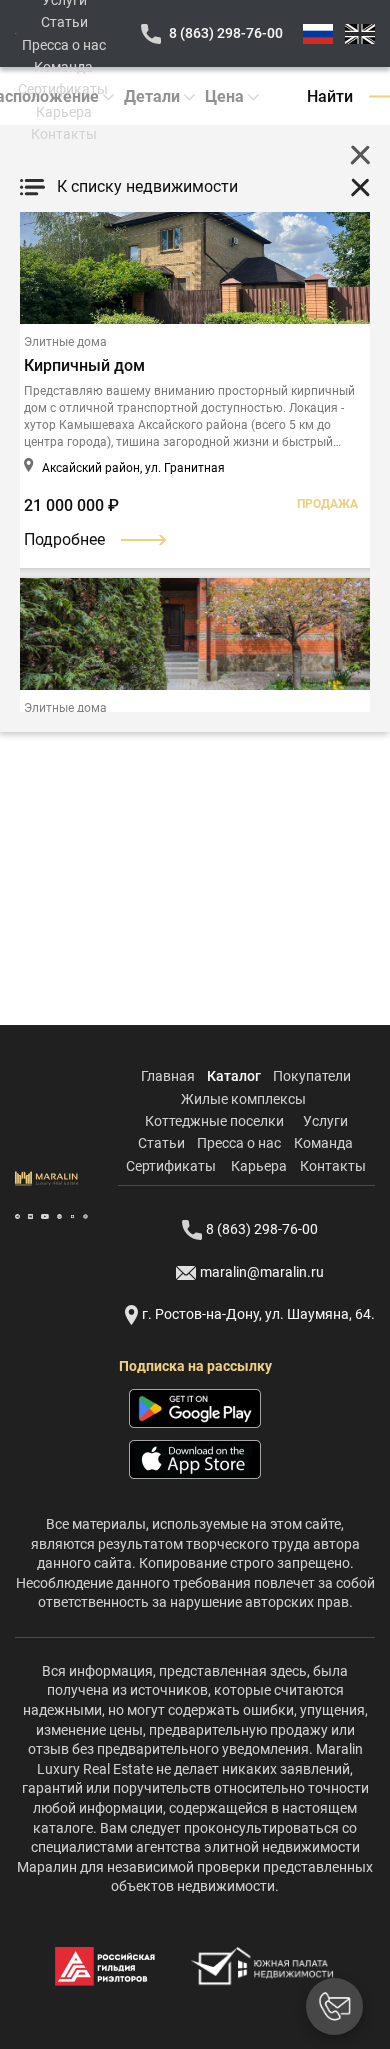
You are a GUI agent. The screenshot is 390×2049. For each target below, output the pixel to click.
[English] (360, 34)
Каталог (234, 1076)
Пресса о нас (64, 45)
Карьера (64, 112)
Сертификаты (63, 89)
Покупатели (312, 1076)
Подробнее (64, 539)
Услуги (325, 1121)
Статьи (64, 22)
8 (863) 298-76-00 (226, 33)
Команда (63, 67)
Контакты (64, 134)
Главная (168, 1076)
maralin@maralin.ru (262, 1272)
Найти (330, 96)
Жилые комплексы (243, 1099)
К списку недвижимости (147, 186)
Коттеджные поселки (214, 1121)
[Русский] (318, 34)
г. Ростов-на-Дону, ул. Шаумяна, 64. (258, 1314)
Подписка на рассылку (195, 1366)
